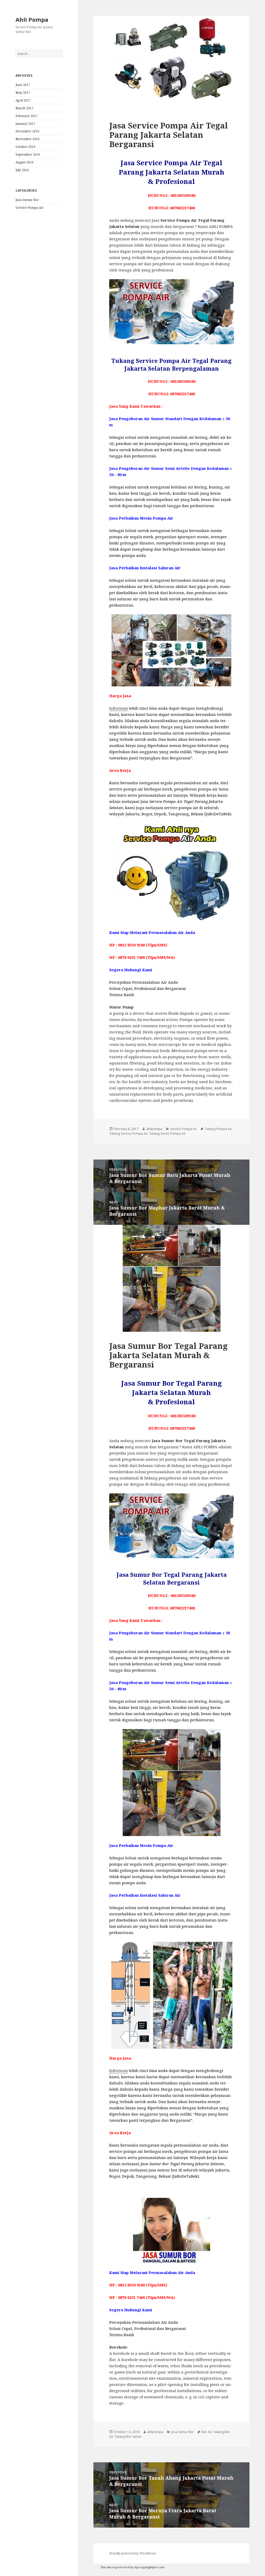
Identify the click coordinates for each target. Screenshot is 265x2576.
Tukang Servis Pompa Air (167, 1134)
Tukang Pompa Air (218, 1129)
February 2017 (27, 116)
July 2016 (22, 170)
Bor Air (207, 2432)
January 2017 (25, 124)
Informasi (119, 708)
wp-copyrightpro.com (149, 2567)
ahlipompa (154, 1129)
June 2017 (23, 85)
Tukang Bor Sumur (128, 2437)
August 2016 (25, 162)
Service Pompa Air (30, 208)
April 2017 (23, 100)
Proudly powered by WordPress (133, 2553)
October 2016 (25, 147)
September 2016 (28, 154)
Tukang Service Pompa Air (128, 1134)
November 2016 (28, 139)
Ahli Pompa (32, 19)
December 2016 (27, 131)
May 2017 (23, 93)
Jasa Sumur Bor (27, 200)
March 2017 (24, 108)
